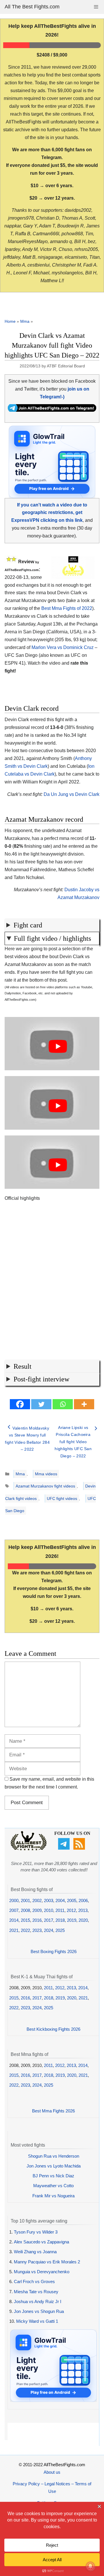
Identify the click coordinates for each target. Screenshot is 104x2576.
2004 (60, 1900)
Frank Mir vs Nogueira (53, 2196)
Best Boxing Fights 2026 (54, 1951)
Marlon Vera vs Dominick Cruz (63, 647)
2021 (14, 1930)
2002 (37, 1900)
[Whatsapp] (63, 1404)
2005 (72, 1900)
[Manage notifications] (90, 2566)
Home (10, 321)
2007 (14, 1910)
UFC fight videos (62, 1498)
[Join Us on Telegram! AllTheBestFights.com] (52, 410)
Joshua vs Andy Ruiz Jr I (38, 2301)
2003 (49, 1900)
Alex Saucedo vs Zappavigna (41, 2242)
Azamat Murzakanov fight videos (45, 1486)
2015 (25, 1920)
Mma (25, 321)
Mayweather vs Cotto (53, 2186)
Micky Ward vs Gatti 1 (37, 2321)
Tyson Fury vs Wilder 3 (36, 2232)
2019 (72, 1920)
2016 (37, 1920)
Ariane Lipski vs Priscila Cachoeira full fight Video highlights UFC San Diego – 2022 (73, 1442)
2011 (60, 1910)
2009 (37, 1910)
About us (52, 2472)
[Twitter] (41, 1404)
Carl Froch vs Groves (34, 2281)
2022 (25, 1930)
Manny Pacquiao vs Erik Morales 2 (47, 2262)
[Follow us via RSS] (80, 1848)
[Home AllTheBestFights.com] (29, 1849)
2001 (25, 1900)
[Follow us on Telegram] (65, 1848)
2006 (83, 1900)
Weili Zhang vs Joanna (35, 2252)
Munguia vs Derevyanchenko (42, 2272)
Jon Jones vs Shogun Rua (39, 2311)
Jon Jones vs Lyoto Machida (54, 2166)
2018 (60, 1920)
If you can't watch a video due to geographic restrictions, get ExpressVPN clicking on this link (49, 513)
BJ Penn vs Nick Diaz (53, 2176)
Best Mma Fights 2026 (53, 2111)
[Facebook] (20, 1404)
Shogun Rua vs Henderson (54, 2156)
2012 (71, 1910)
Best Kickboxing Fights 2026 (53, 2029)
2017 (49, 1920)
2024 (49, 1930)
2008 (25, 1910)
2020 (83, 1920)
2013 (83, 1910)
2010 (49, 1910)
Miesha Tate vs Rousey (36, 2292)
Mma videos (46, 1474)
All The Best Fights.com (32, 7)
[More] (84, 1404)
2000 (14, 1900)
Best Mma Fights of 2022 (67, 608)
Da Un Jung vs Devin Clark (71, 794)
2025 (60, 1930)
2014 (14, 1920)
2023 (37, 1930)
